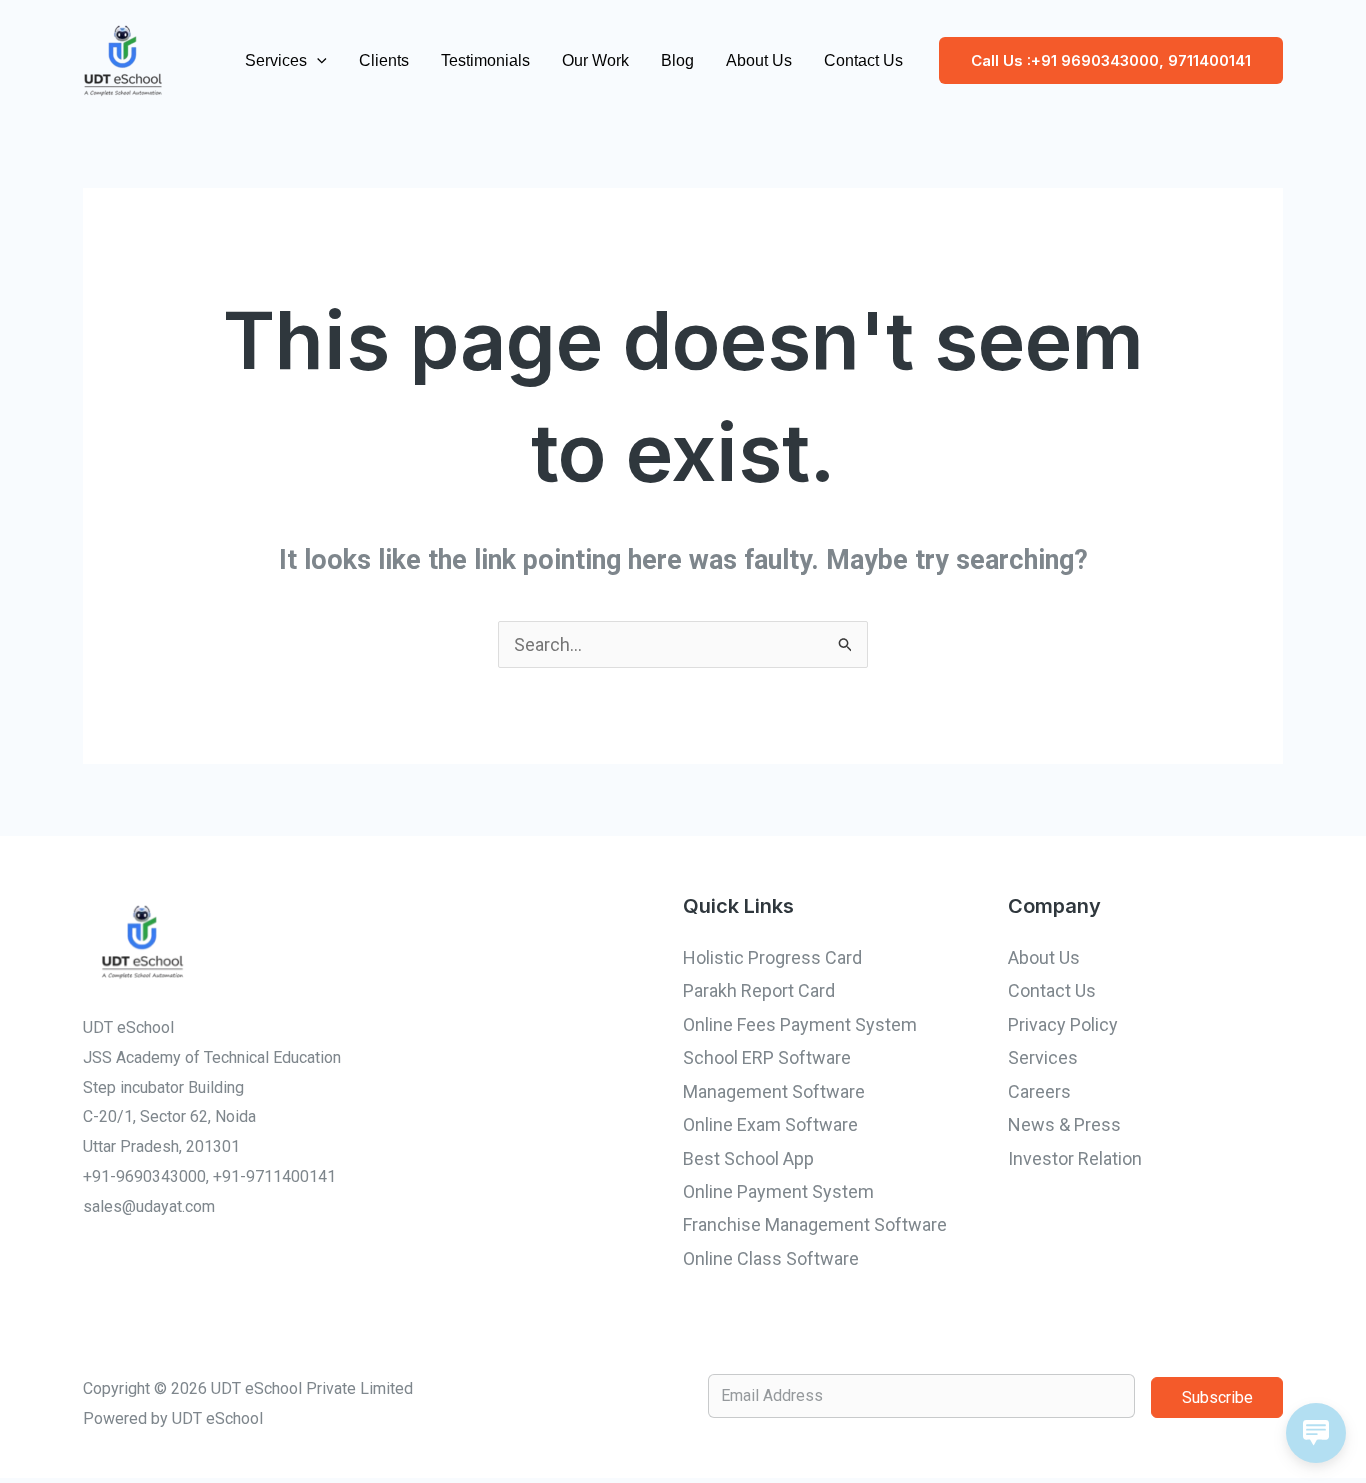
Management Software (774, 1091)
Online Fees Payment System (800, 1024)
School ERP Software (767, 1057)
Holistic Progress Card (772, 957)
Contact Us (863, 60)
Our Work (595, 60)
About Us (759, 60)
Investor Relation (1075, 1158)
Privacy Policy (1063, 1024)
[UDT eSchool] (123, 58)
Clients (384, 60)
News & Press (1064, 1124)
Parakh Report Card (759, 990)
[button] (317, 61)
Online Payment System (778, 1191)
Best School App (748, 1158)
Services (276, 60)
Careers (1039, 1091)
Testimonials (485, 60)
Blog (677, 60)
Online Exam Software (770, 1124)
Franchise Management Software (815, 1224)
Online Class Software (771, 1258)
